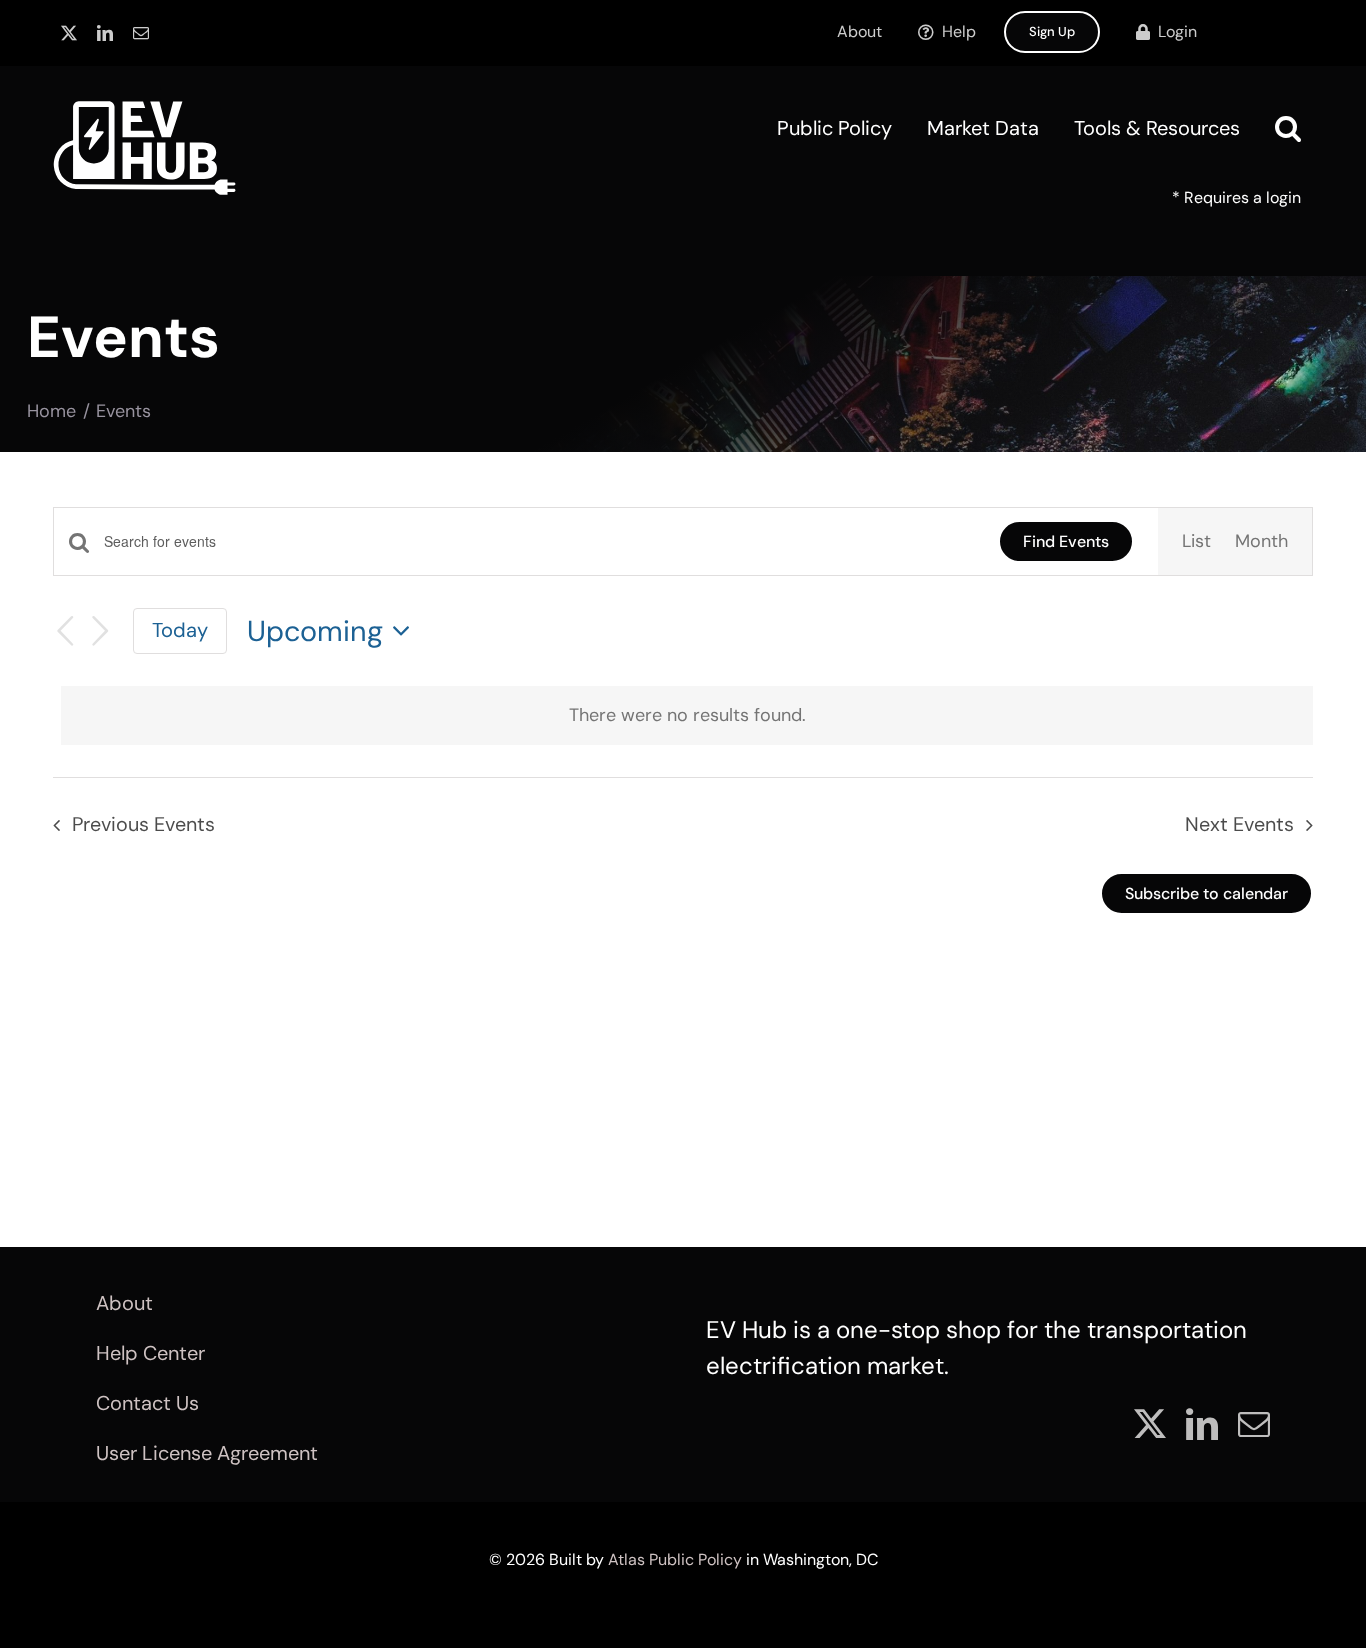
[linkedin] (105, 33)
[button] (1288, 128)
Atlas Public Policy (675, 1559)
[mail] (141, 33)
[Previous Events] (65, 631)
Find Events (1066, 541)
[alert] (687, 715)
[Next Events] (101, 631)
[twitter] (69, 33)
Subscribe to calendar (1206, 893)
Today (180, 630)
